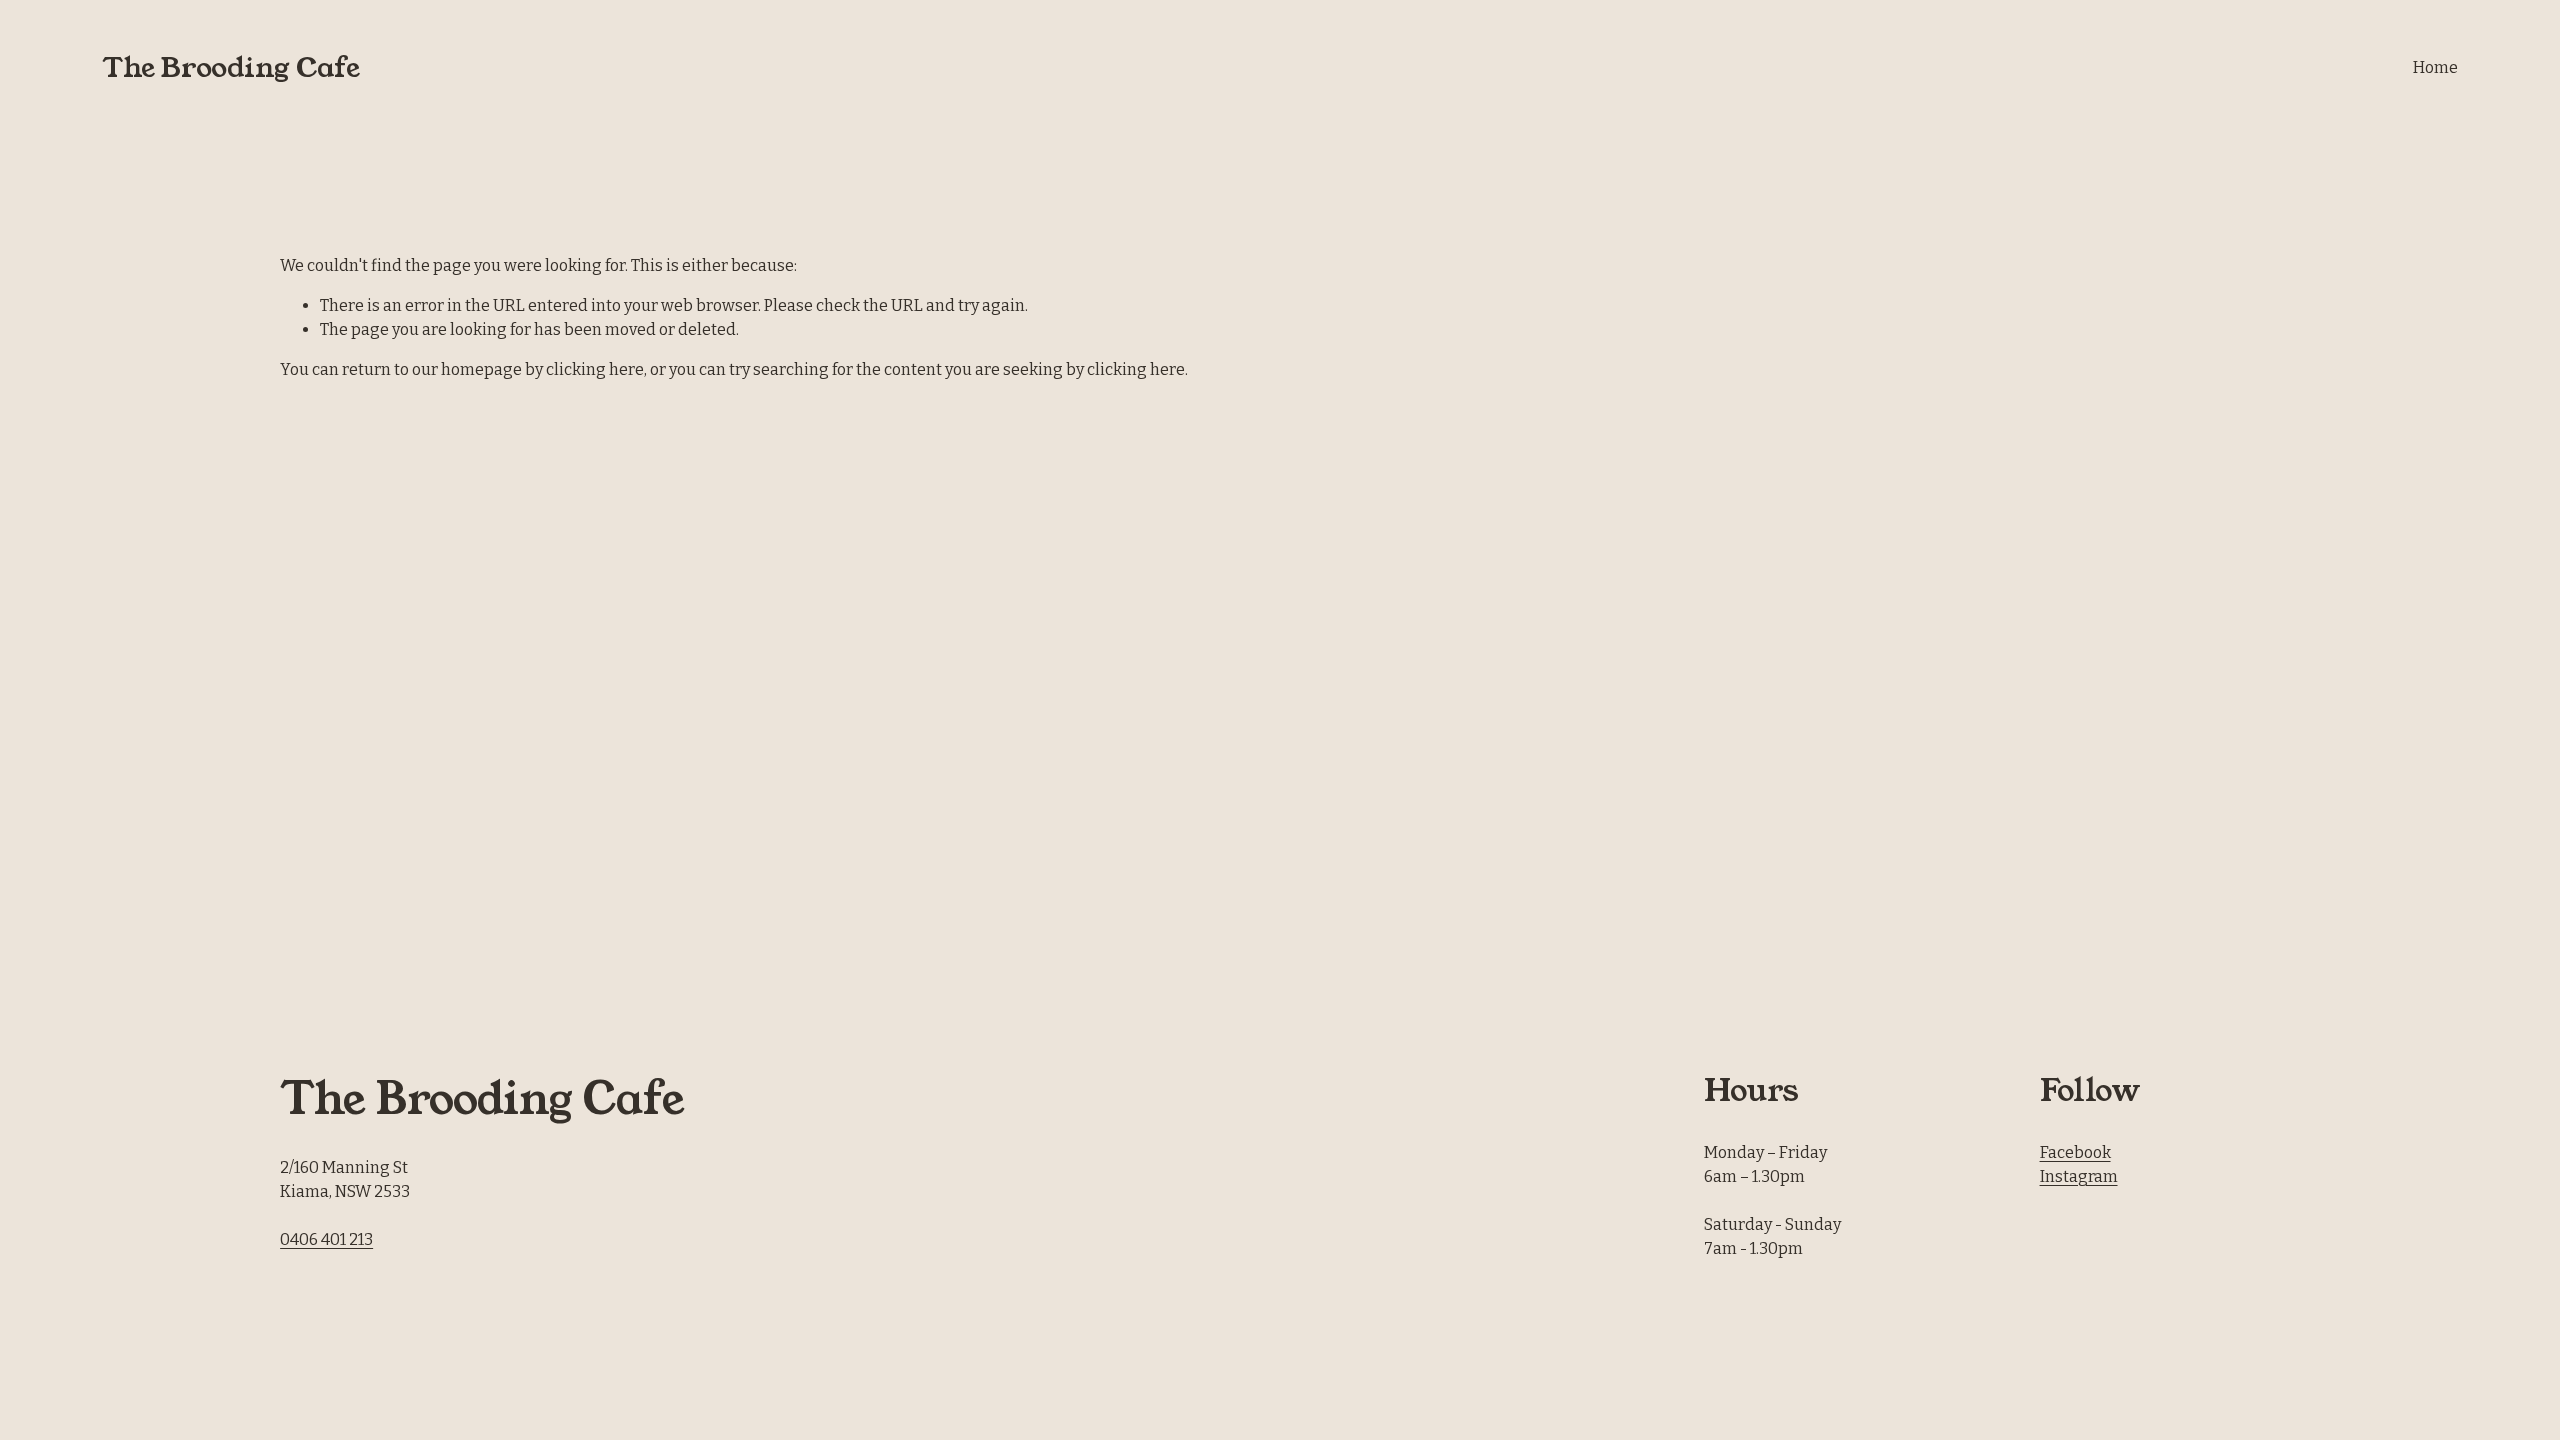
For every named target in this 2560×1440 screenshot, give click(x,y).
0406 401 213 (326, 1239)
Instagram (2079, 1176)
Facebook (2075, 1152)
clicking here (595, 369)
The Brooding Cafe (230, 67)
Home (2435, 67)
